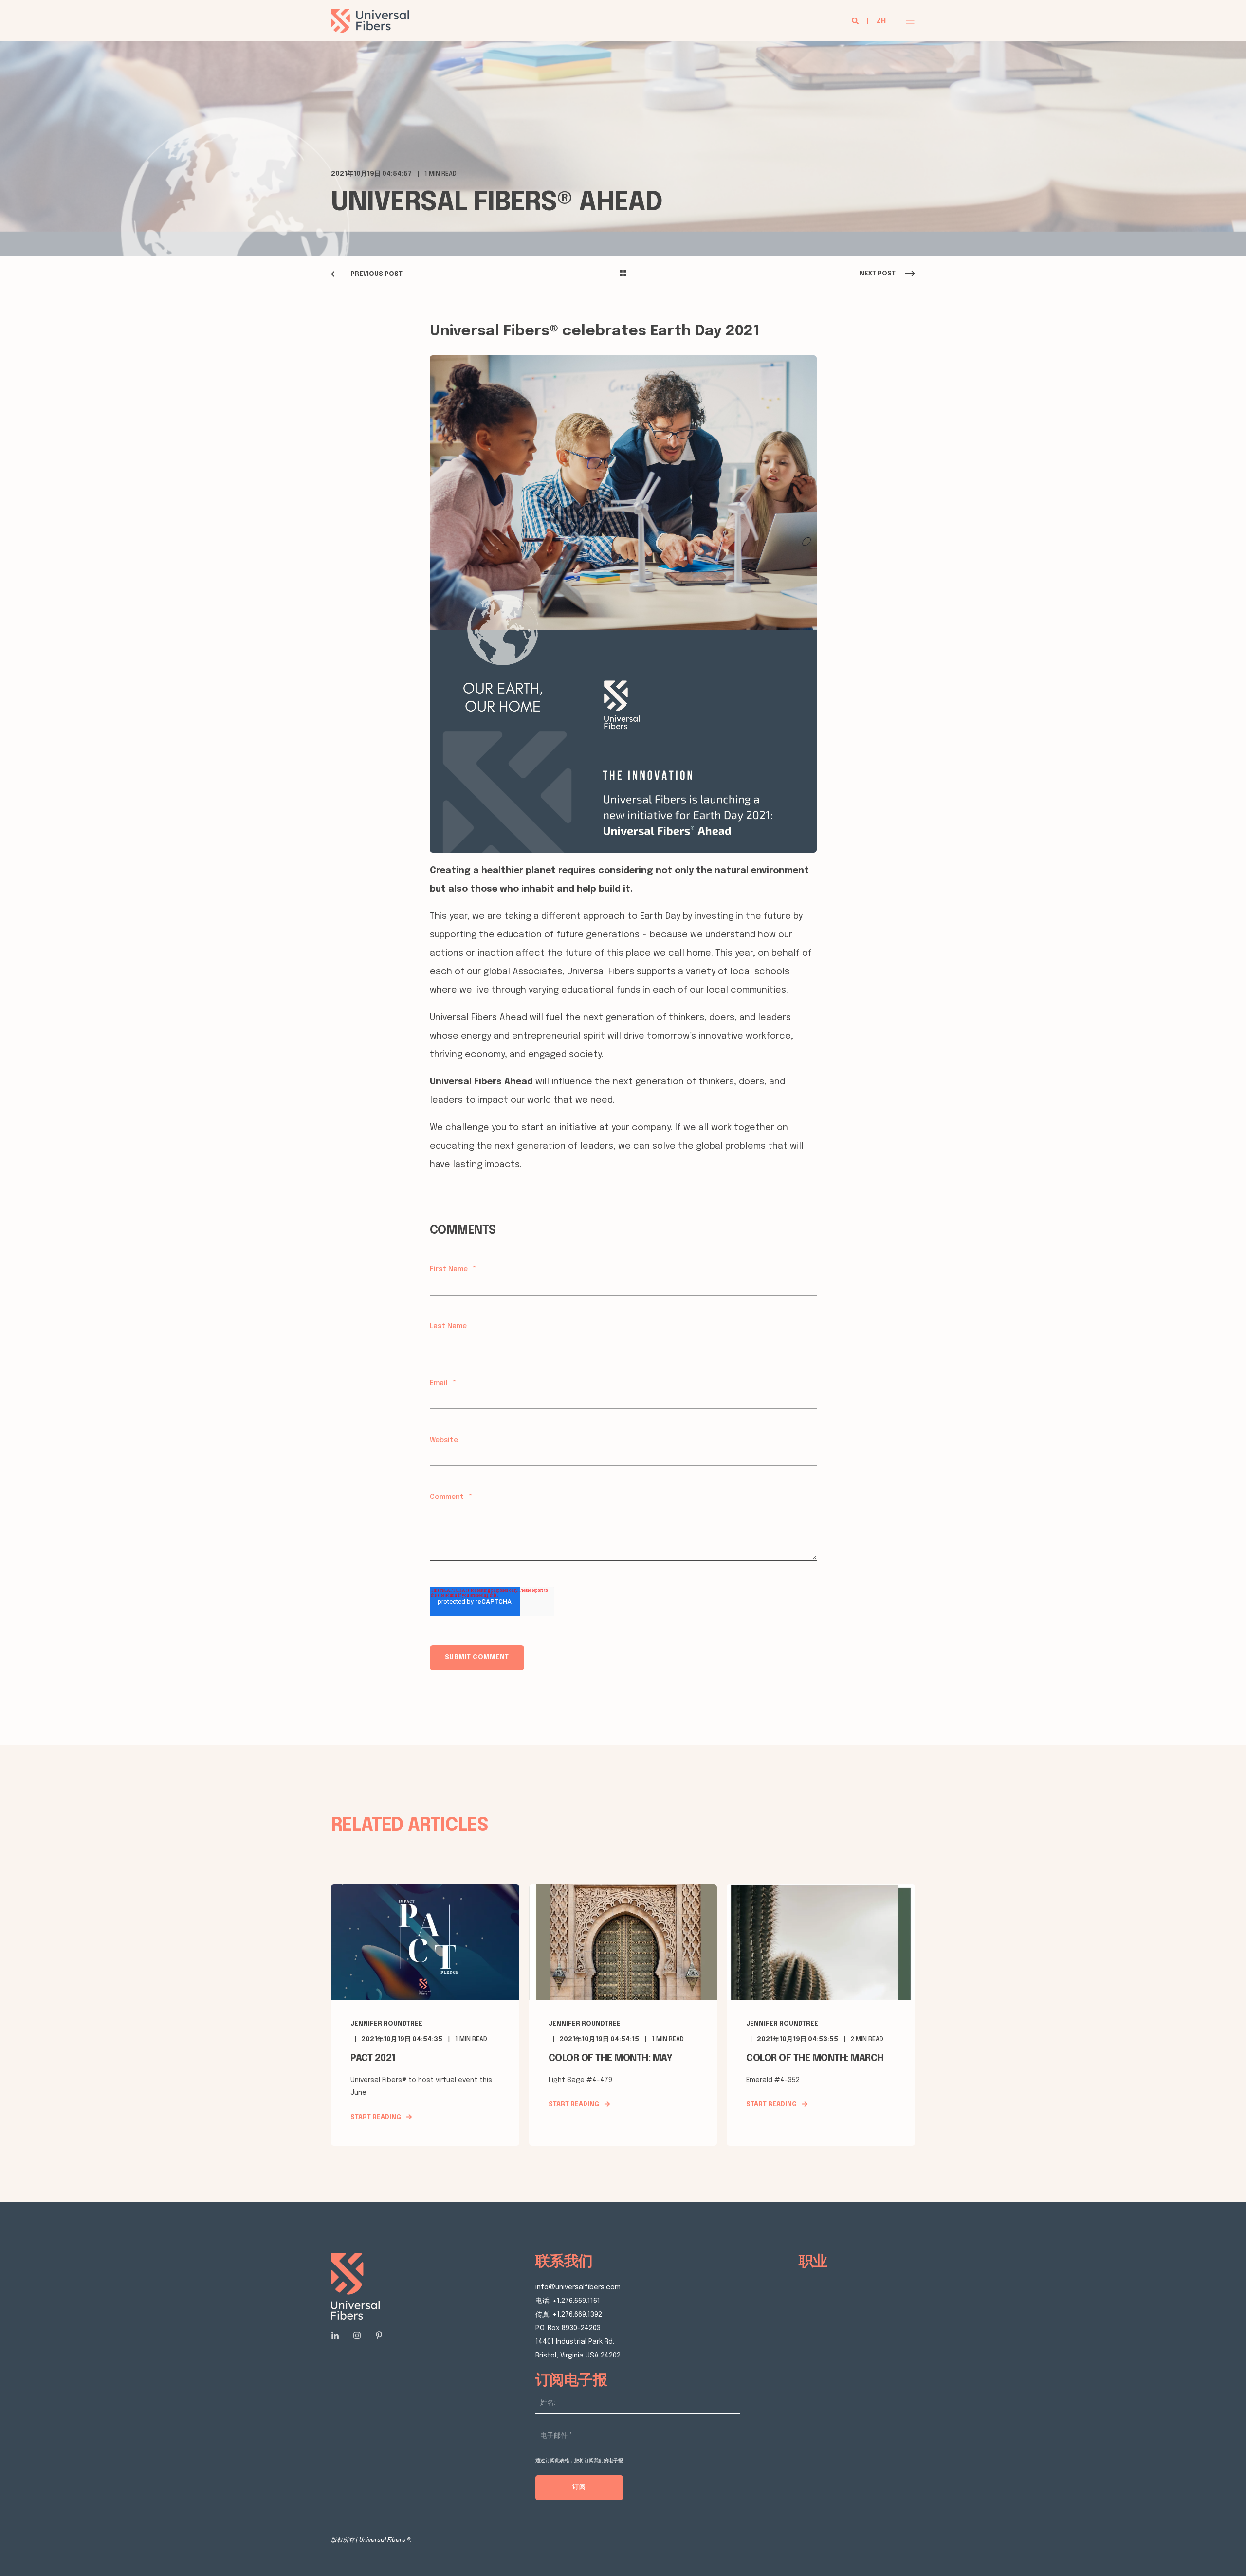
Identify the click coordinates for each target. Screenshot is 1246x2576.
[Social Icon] (338, 2335)
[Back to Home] (370, 27)
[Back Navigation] (623, 274)
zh (881, 21)
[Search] (856, 21)
